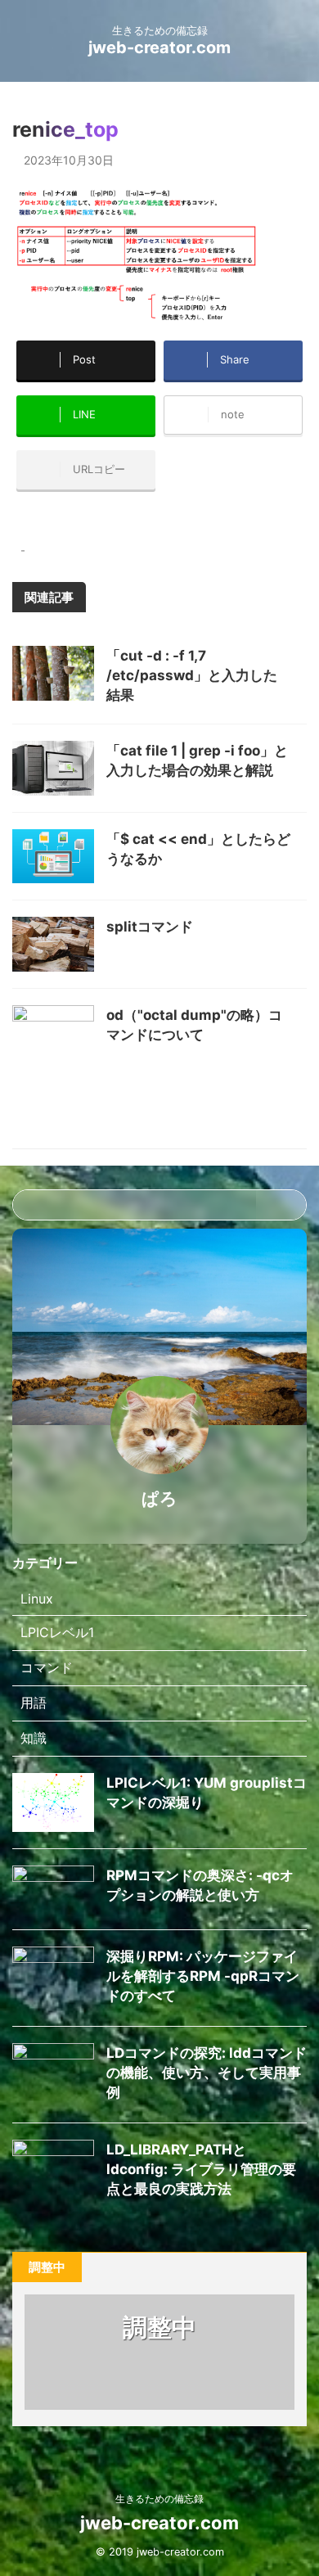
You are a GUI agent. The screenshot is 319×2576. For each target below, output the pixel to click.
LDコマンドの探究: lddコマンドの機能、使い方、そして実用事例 (207, 2073)
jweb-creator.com (159, 47)
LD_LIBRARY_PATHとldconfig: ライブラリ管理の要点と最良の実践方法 (201, 2169)
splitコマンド (150, 927)
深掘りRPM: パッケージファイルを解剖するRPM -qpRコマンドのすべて (203, 1976)
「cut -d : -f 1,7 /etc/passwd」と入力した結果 (192, 675)
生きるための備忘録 (159, 2499)
